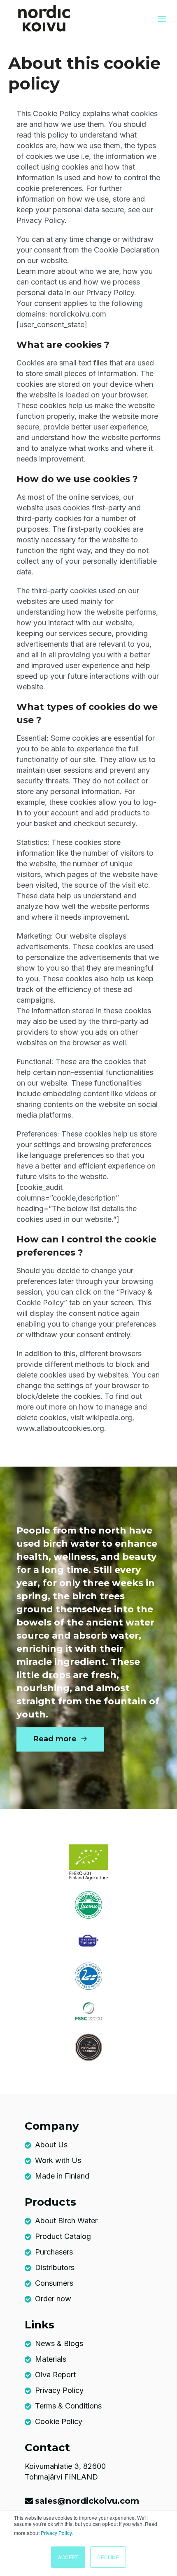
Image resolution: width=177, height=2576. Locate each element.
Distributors (55, 2267)
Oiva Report (55, 2375)
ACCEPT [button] (68, 2557)
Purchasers (54, 2252)
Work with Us (58, 2160)
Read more (56, 1739)
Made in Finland (62, 2176)
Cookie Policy (59, 2421)
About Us (51, 2145)
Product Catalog (63, 2236)
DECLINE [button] (108, 2557)
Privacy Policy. (57, 2533)
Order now (53, 2299)
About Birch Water (66, 2221)
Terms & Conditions (68, 2406)
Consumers (54, 2283)
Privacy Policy (59, 2390)
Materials (51, 2359)
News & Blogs (59, 2343)
